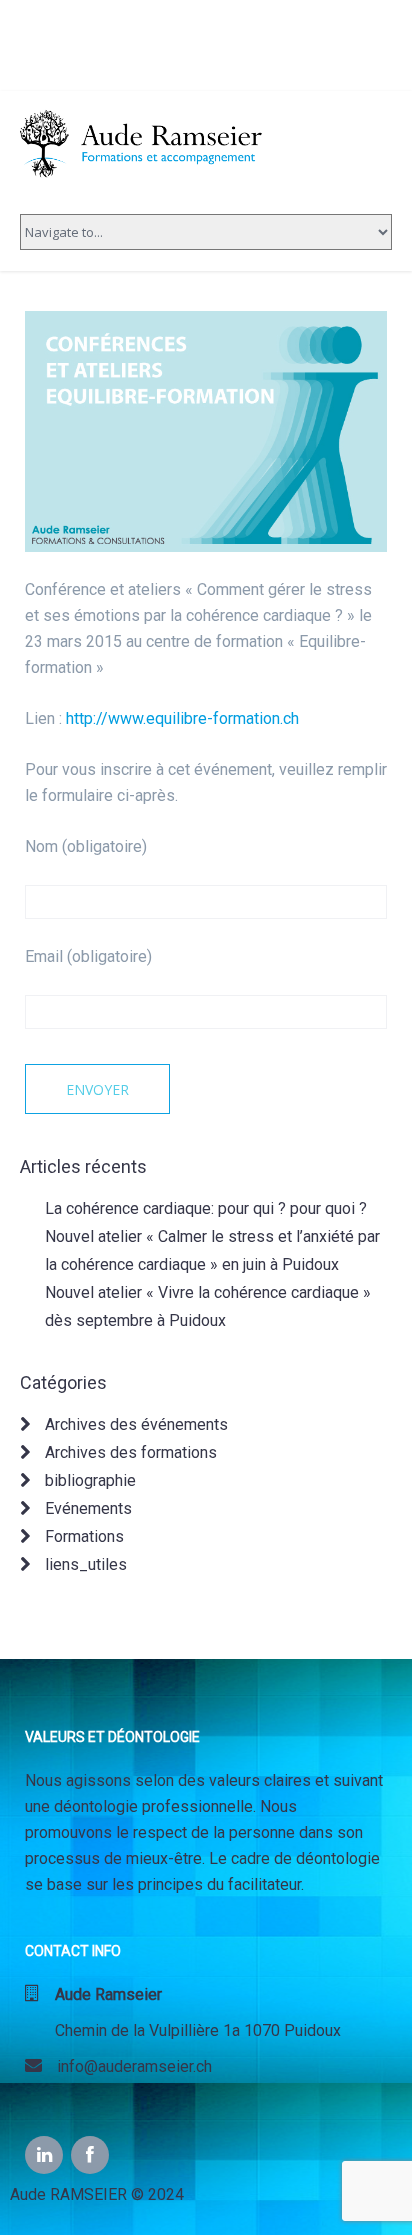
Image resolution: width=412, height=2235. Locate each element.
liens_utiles (86, 1564)
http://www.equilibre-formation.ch (182, 718)
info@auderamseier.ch (118, 2066)
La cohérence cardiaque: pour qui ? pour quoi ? (206, 1208)
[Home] (145, 141)
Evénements (88, 1508)
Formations (84, 1536)
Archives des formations (131, 1452)
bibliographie (90, 1480)
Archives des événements (136, 1424)
